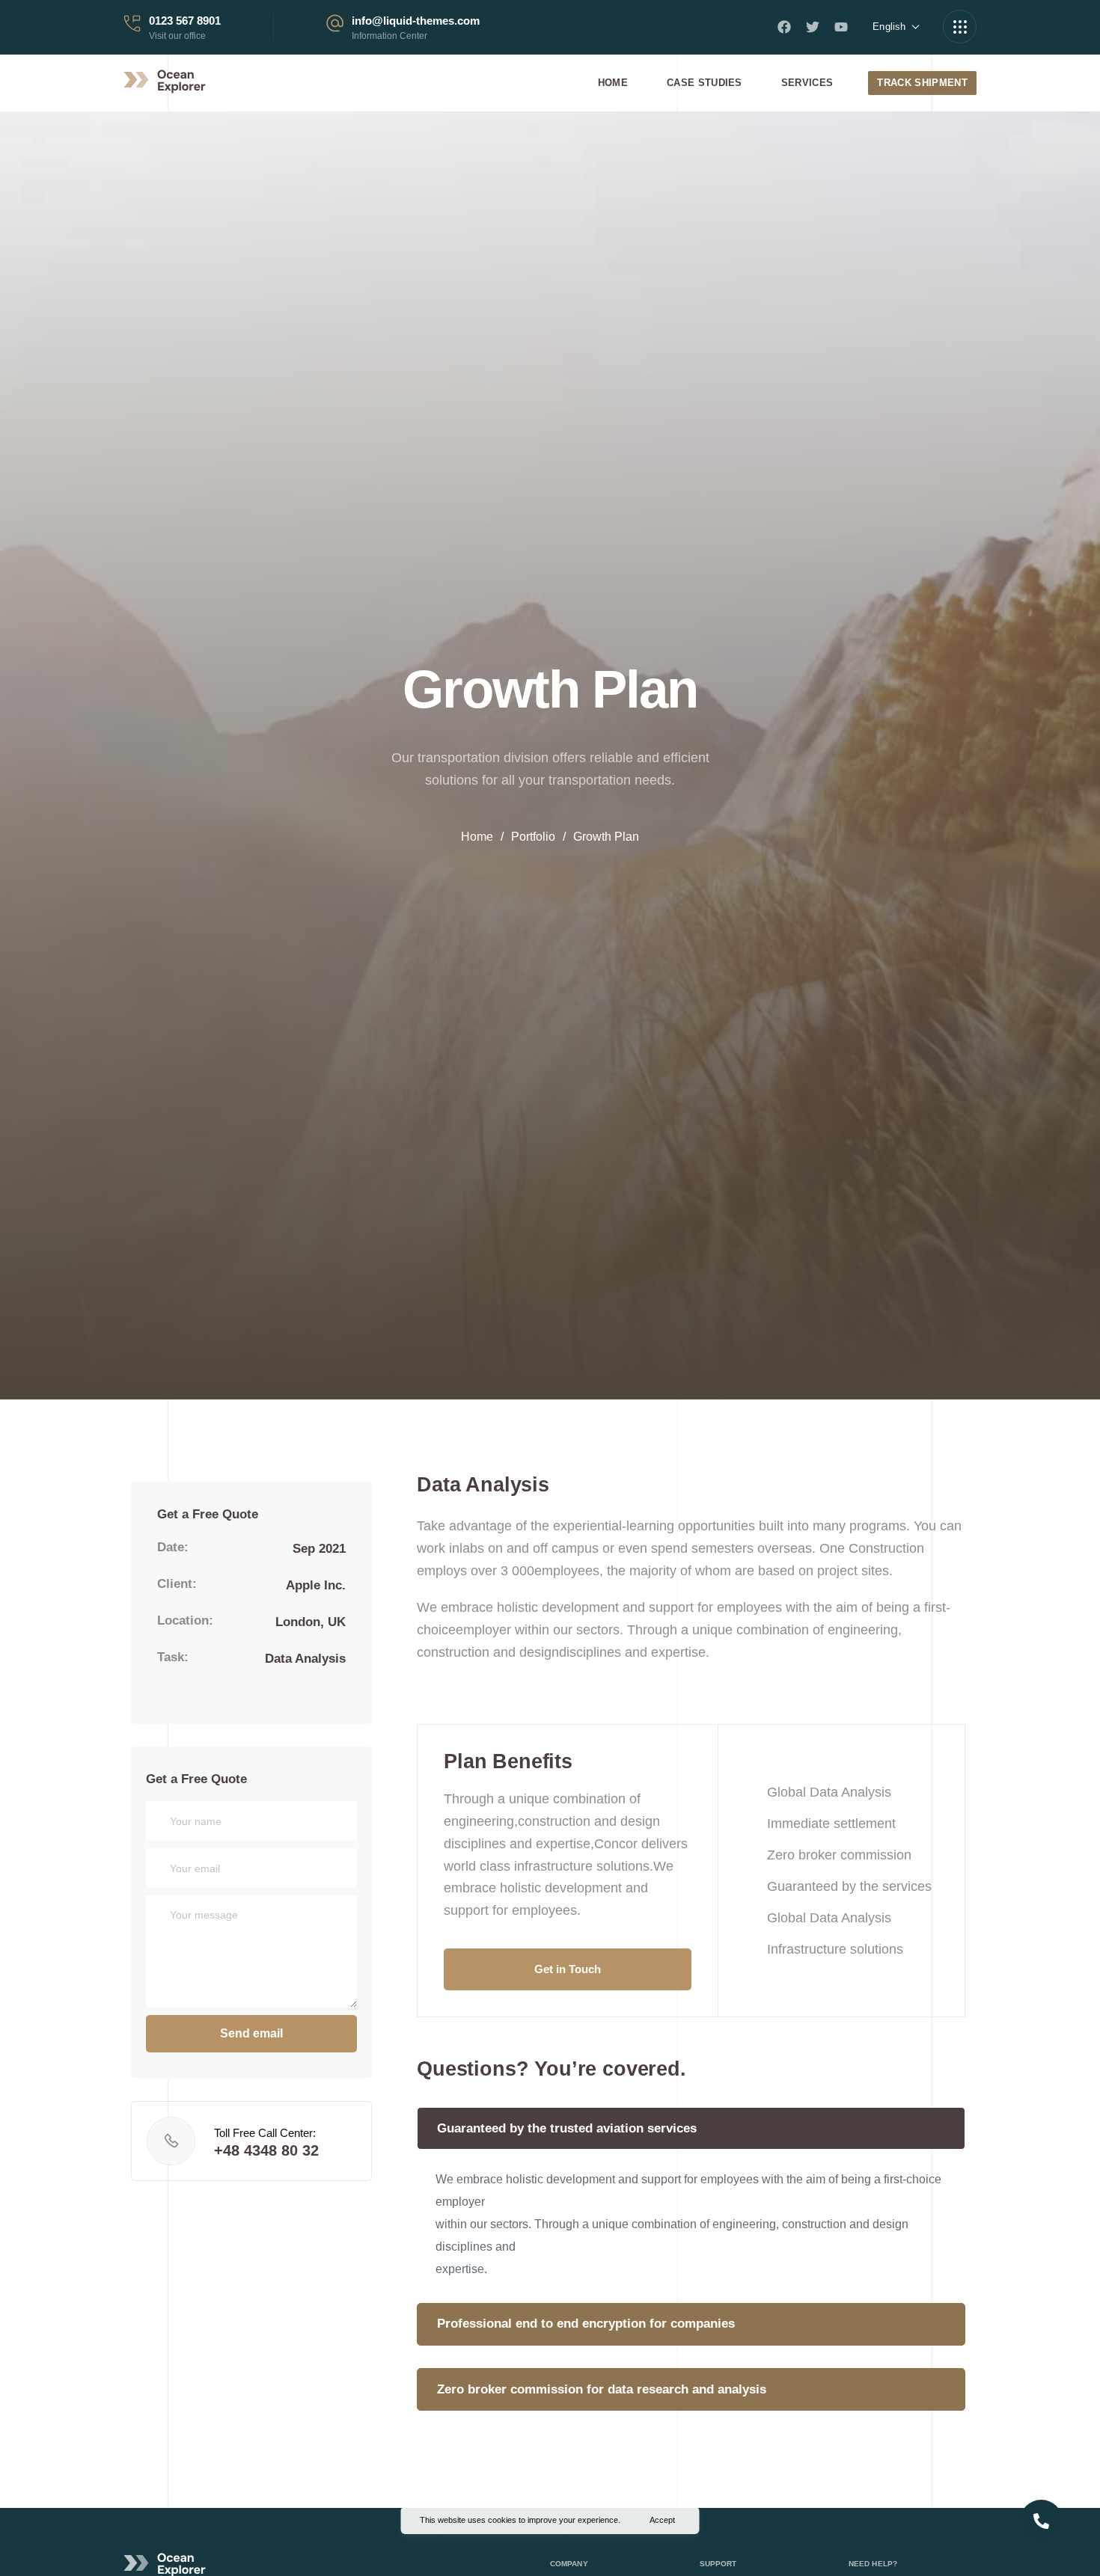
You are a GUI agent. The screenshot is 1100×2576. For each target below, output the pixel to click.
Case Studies (705, 83)
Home (613, 83)
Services (807, 83)
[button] (568, 1969)
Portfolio (533, 837)
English (889, 27)
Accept (662, 2520)
